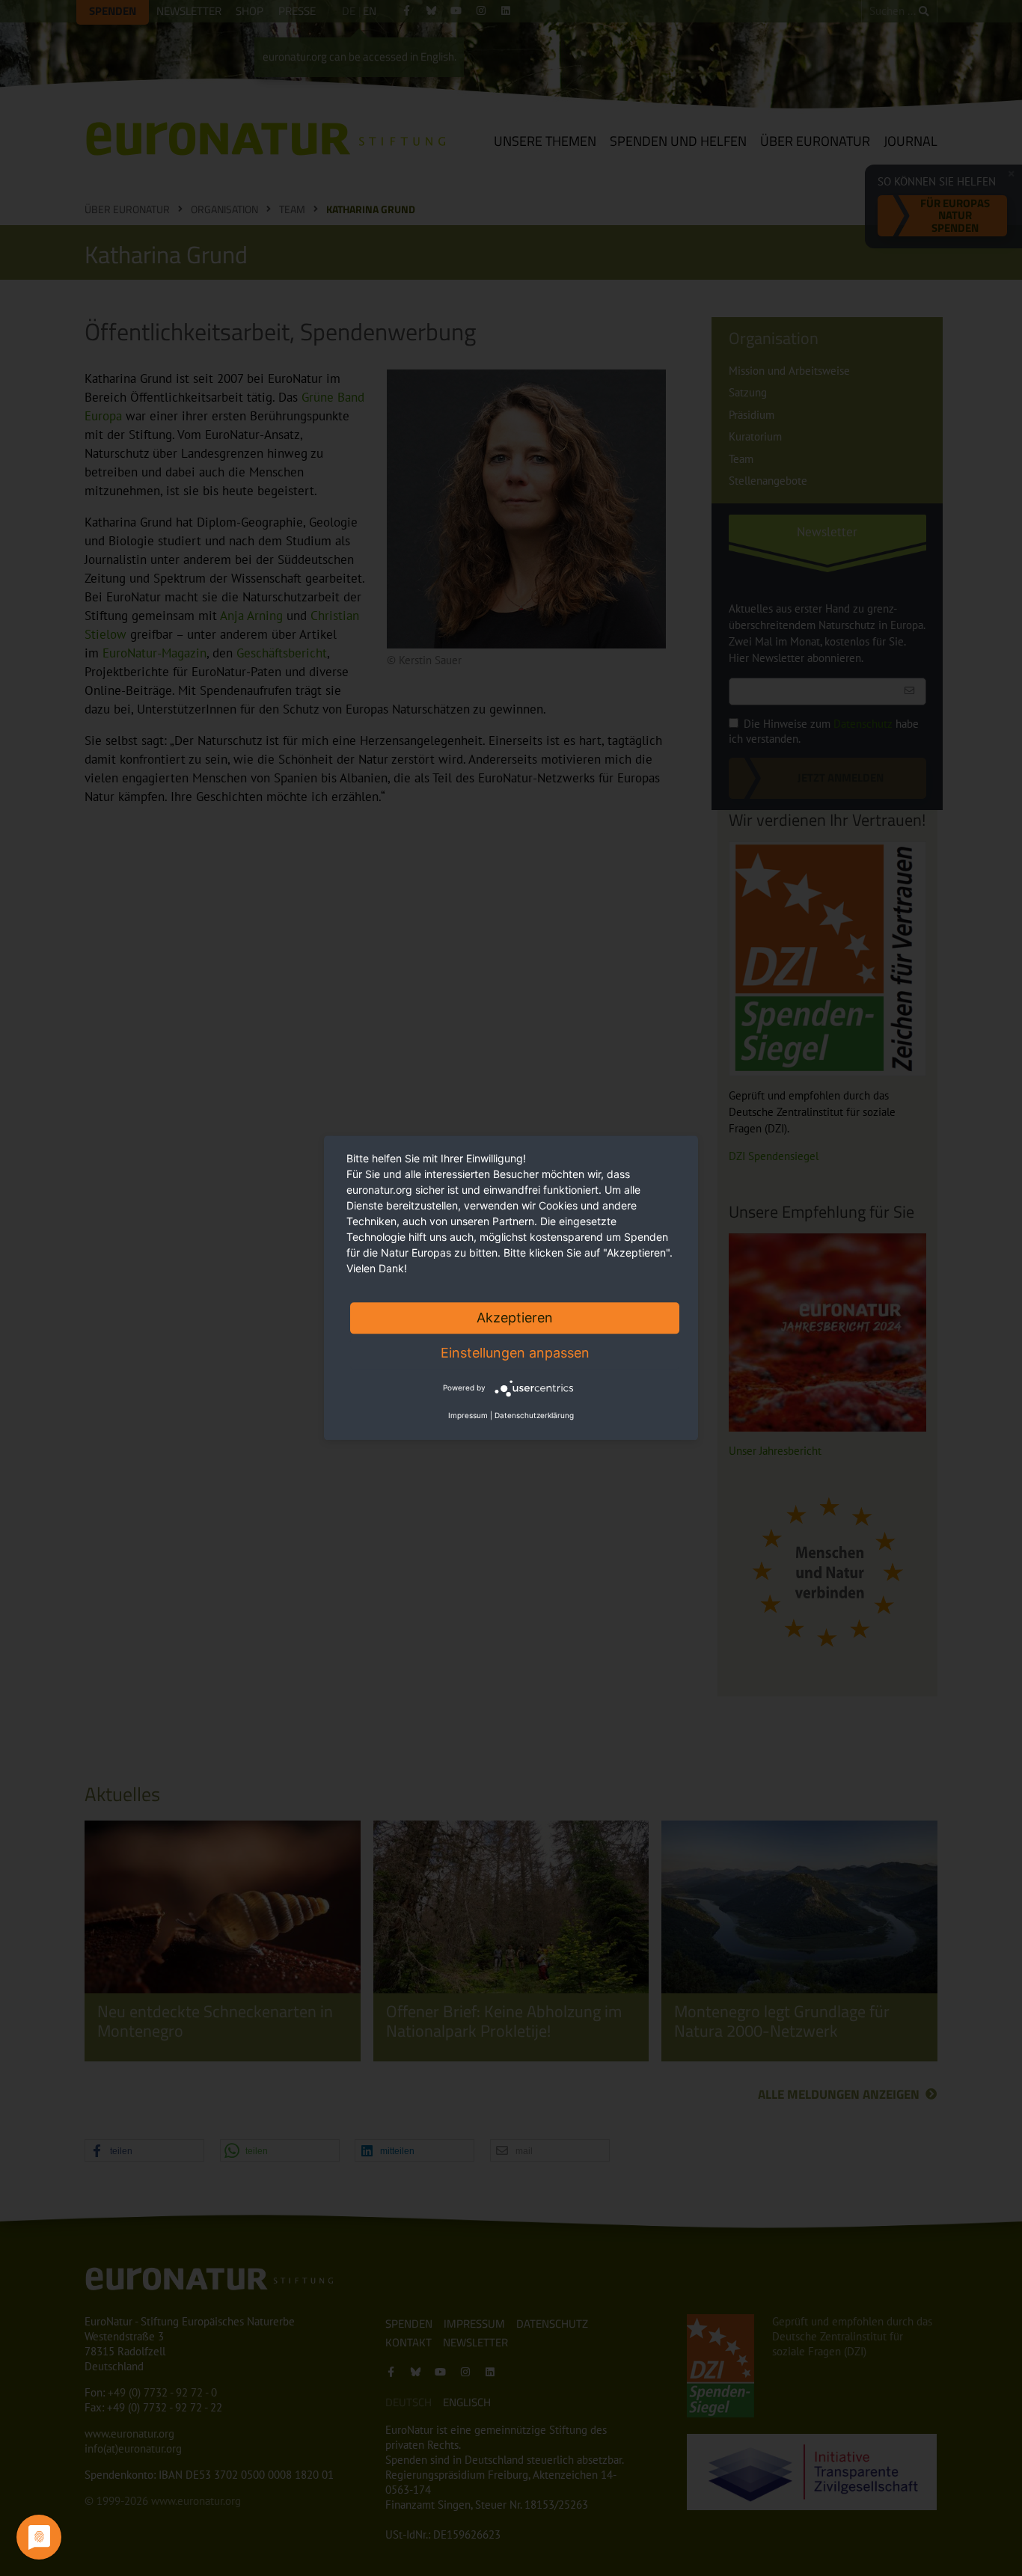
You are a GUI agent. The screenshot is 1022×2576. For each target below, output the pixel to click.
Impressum (468, 1416)
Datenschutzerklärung (534, 1416)
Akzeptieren (515, 1318)
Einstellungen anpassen (515, 1353)
